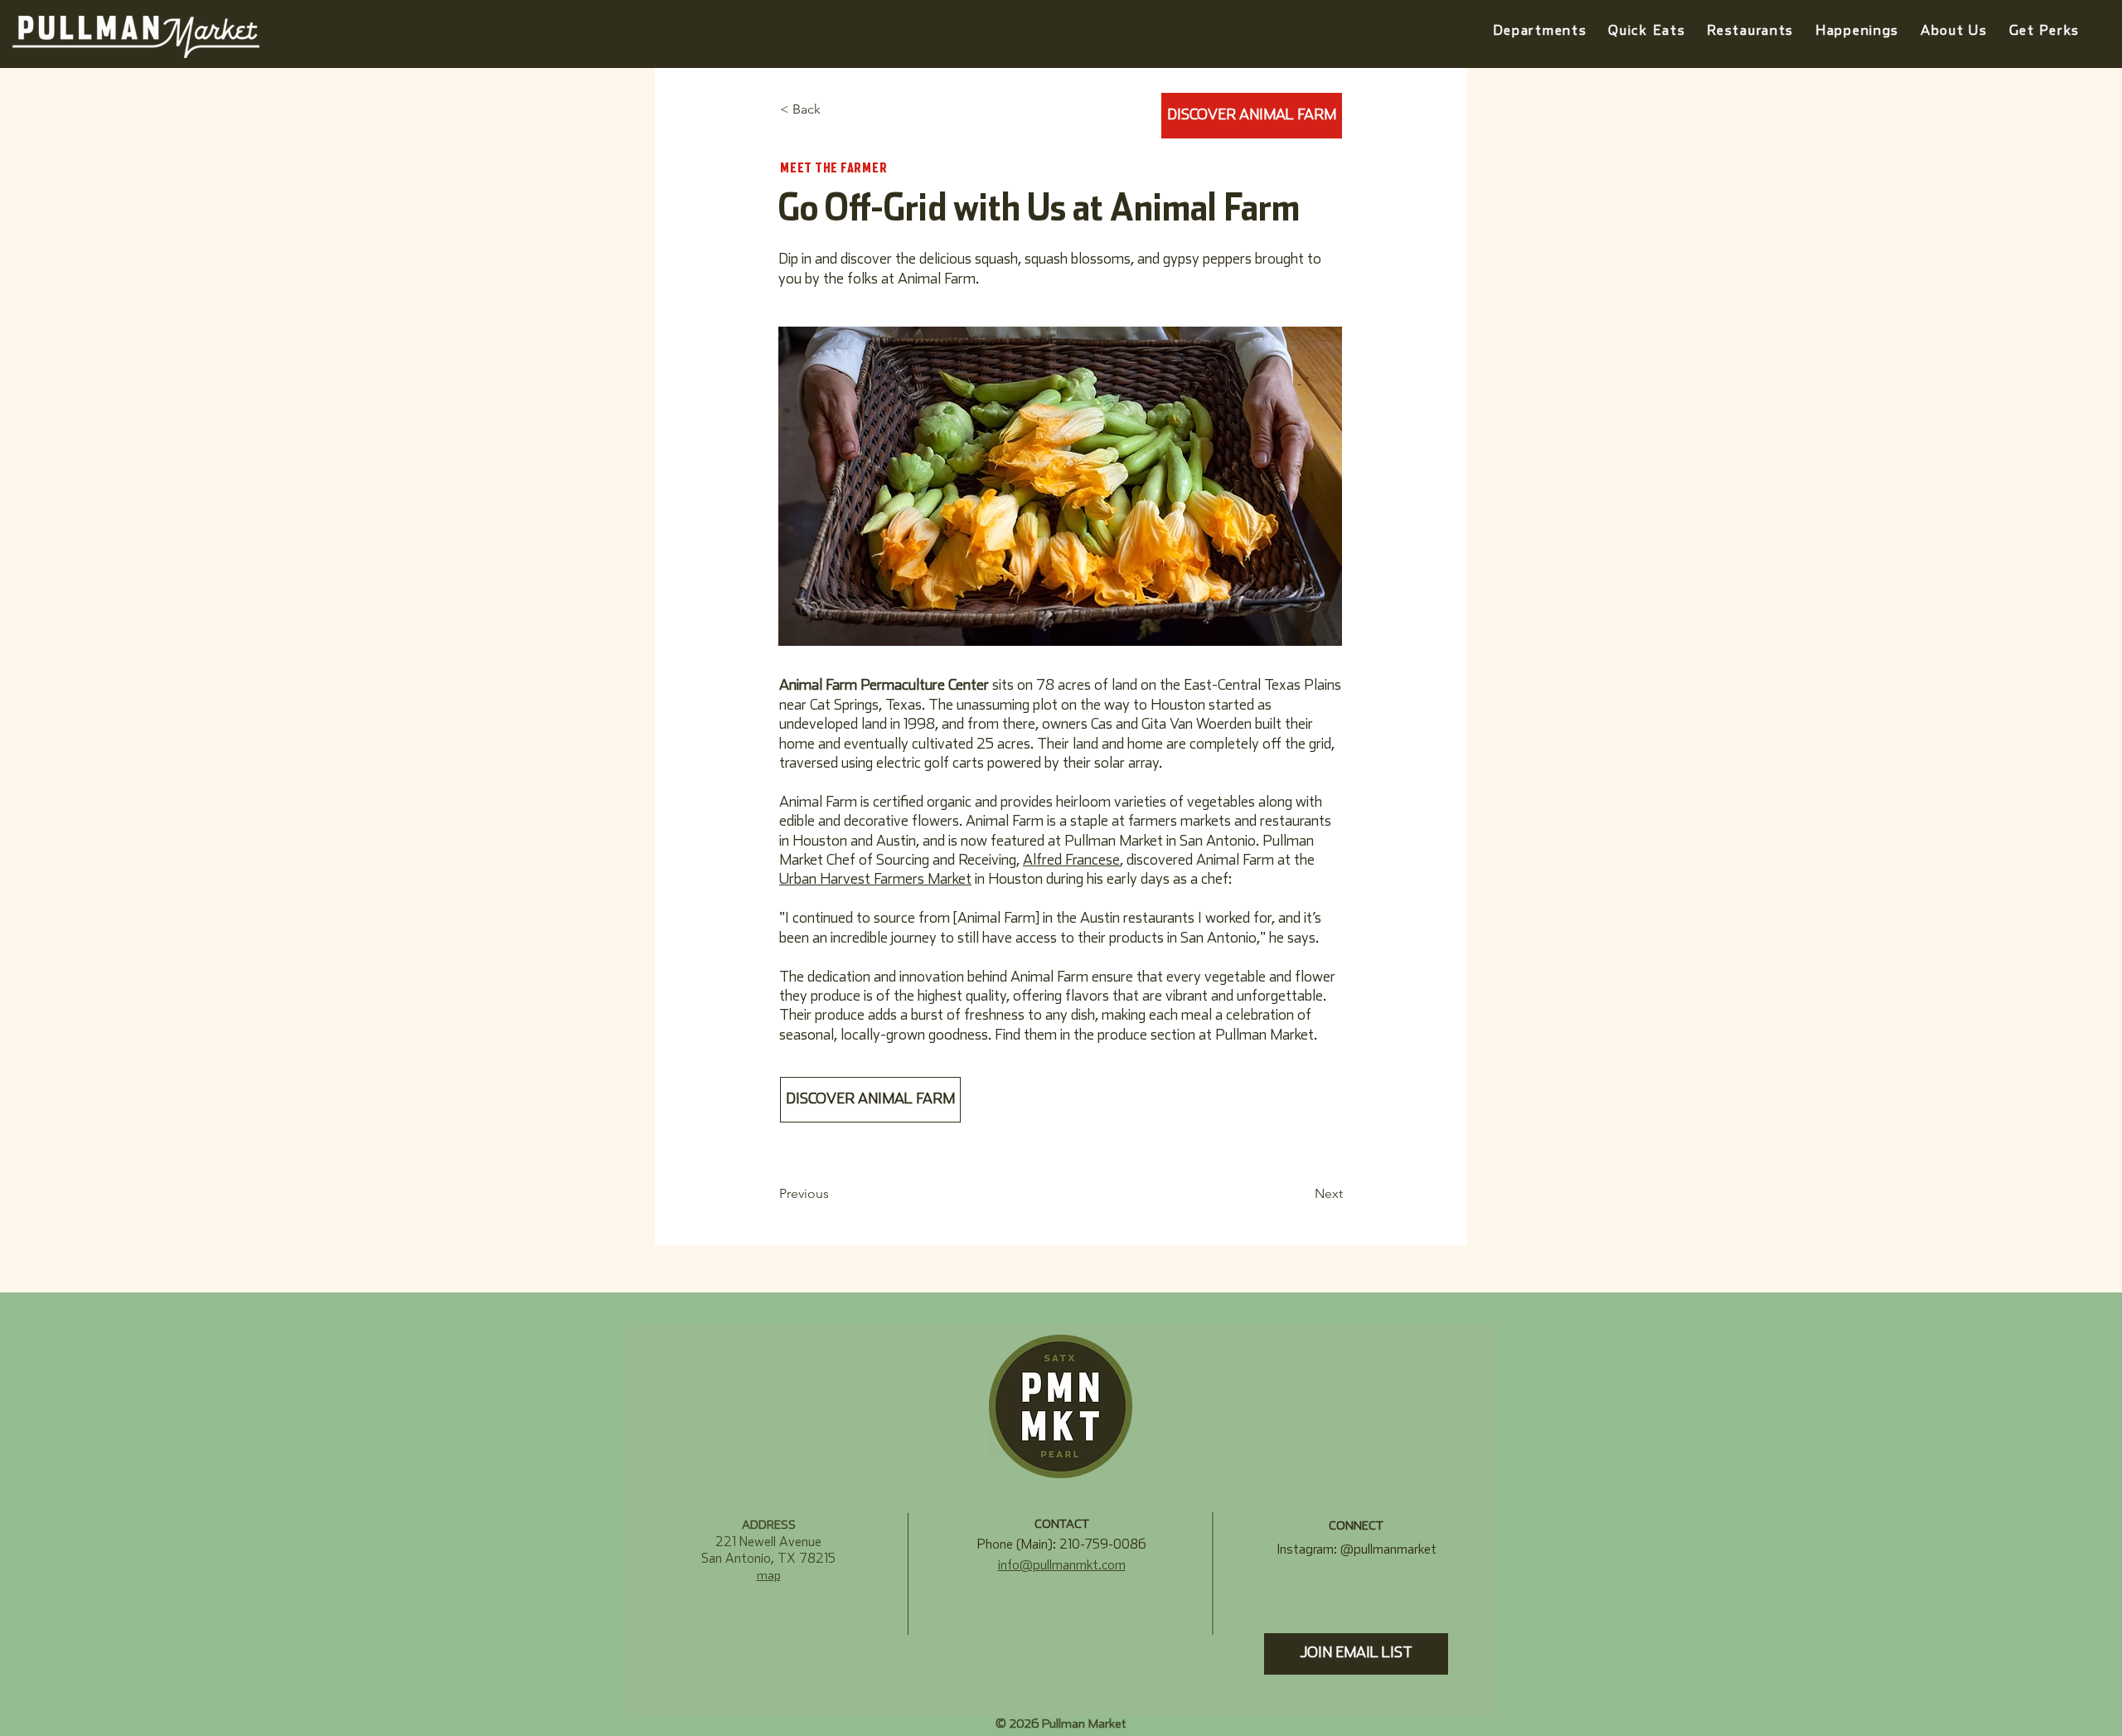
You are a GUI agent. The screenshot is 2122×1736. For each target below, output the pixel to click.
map (769, 1576)
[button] (1857, 31)
